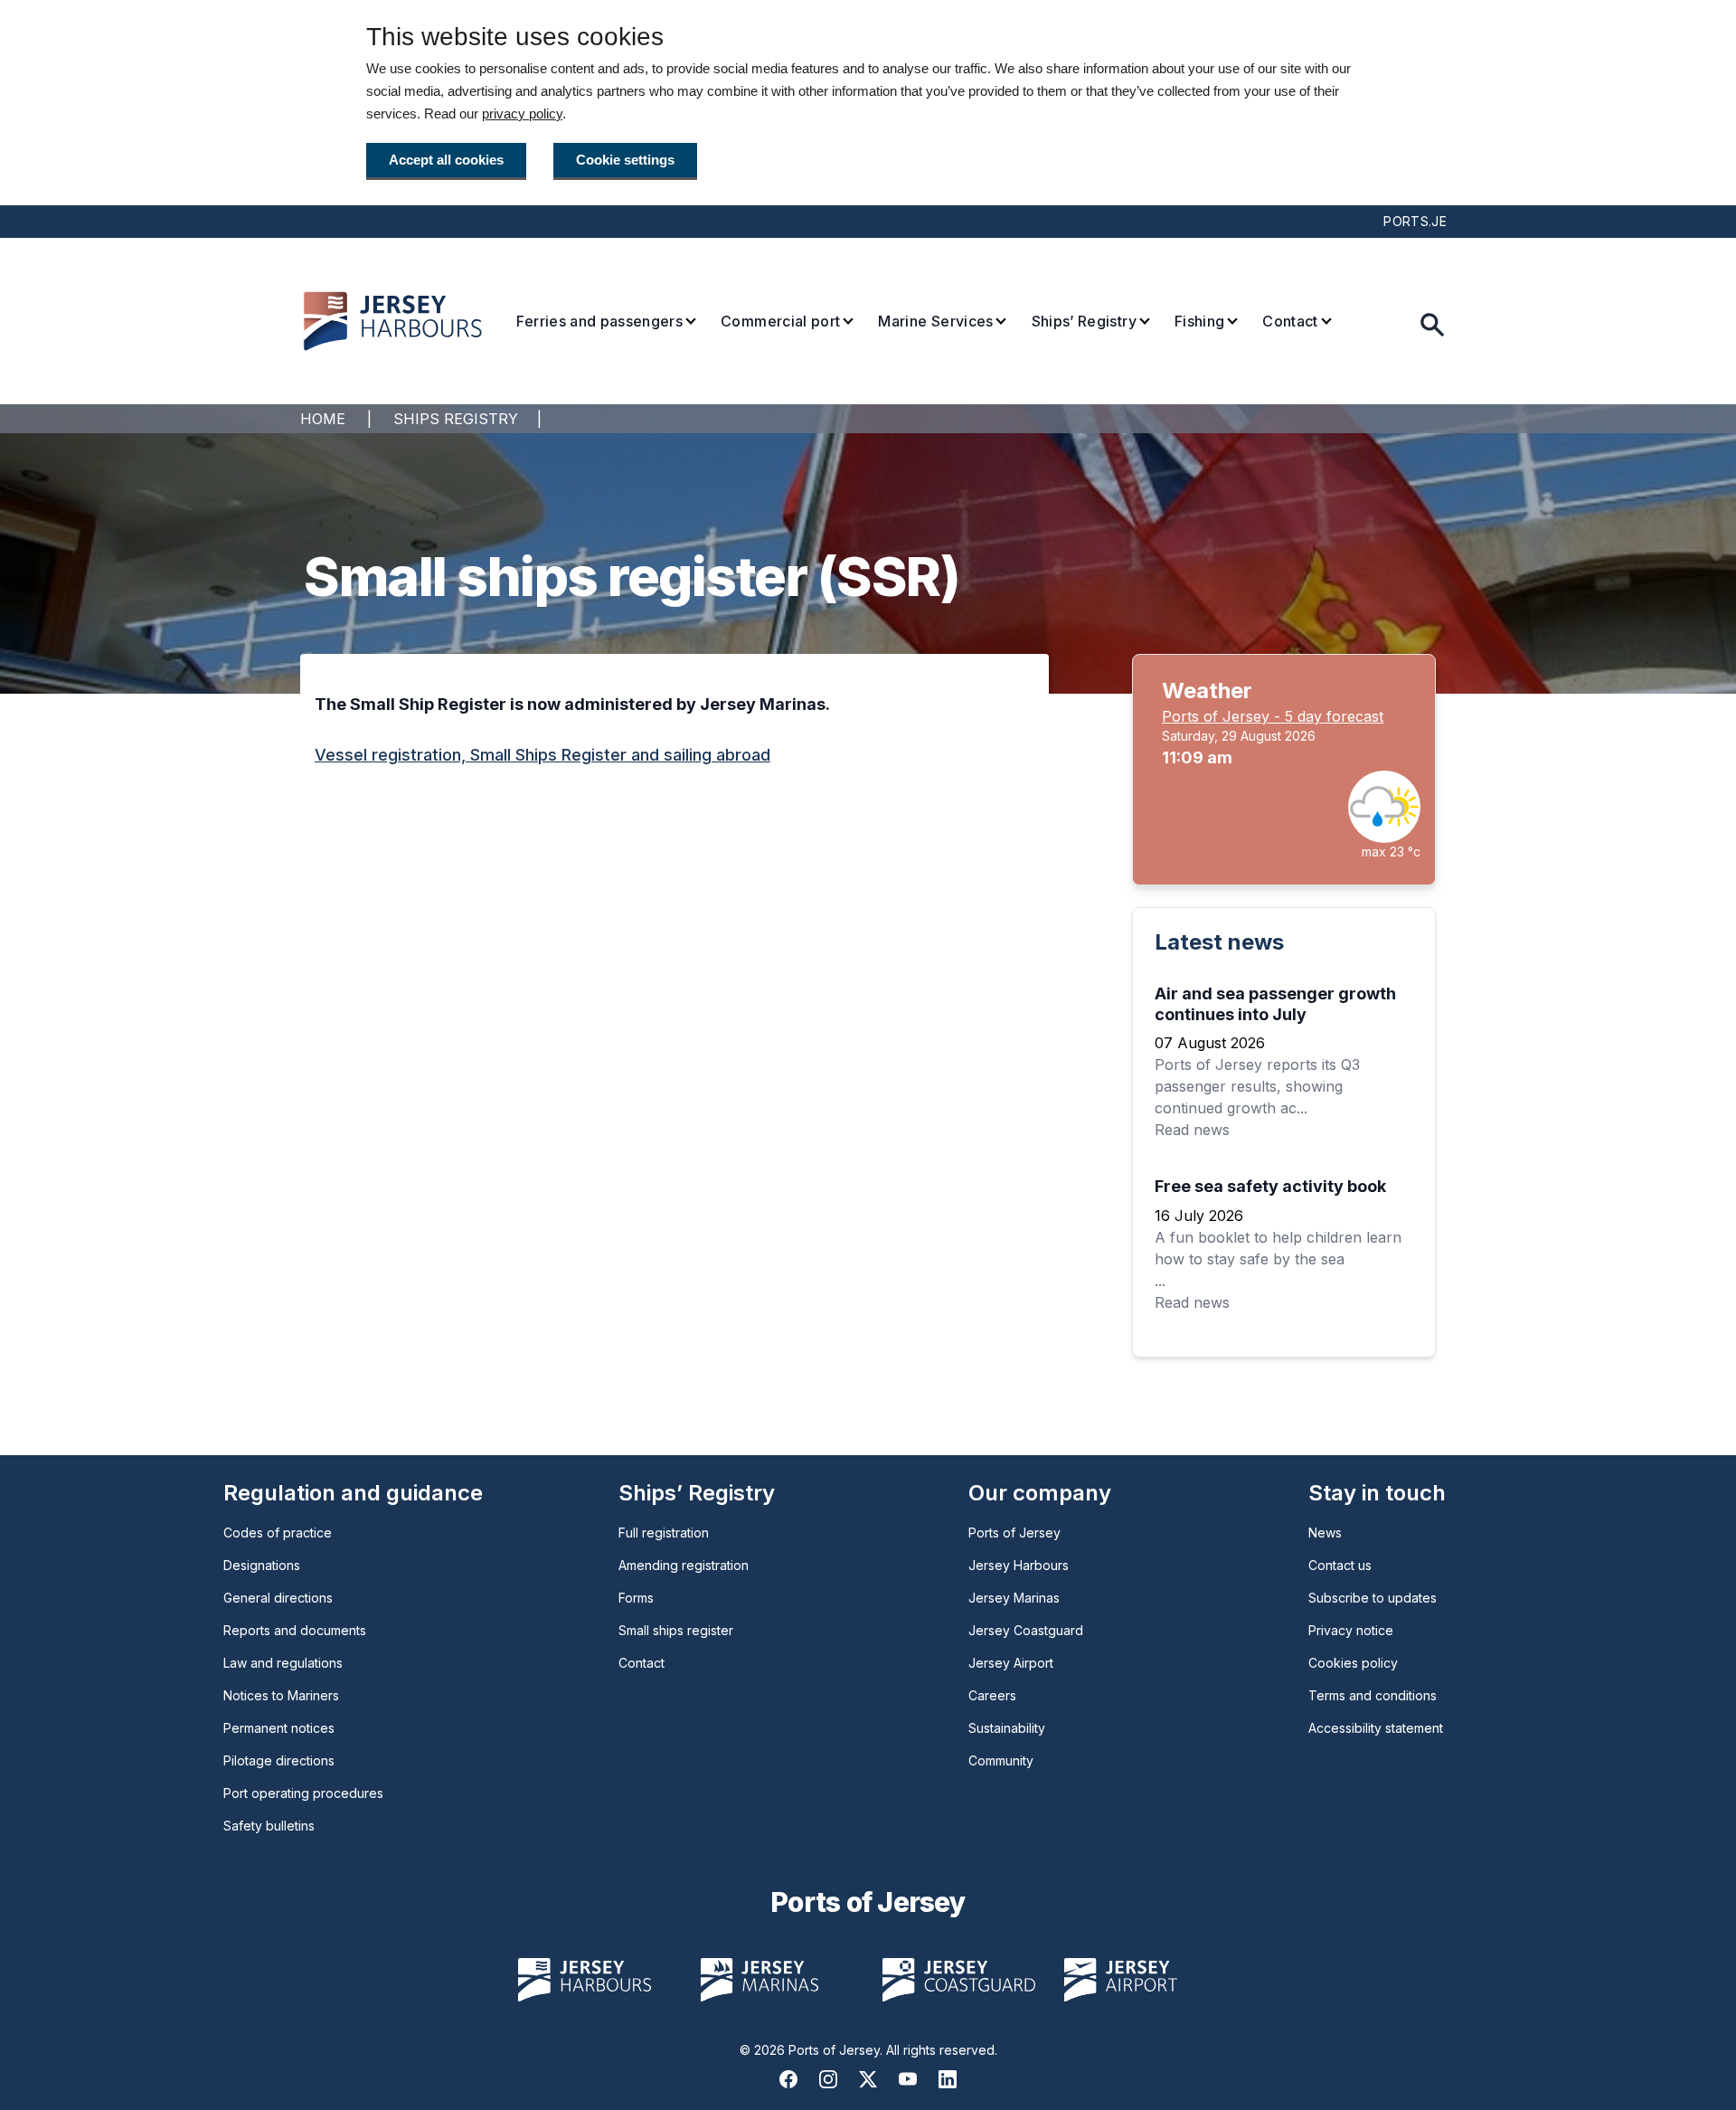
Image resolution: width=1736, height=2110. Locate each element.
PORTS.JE (1415, 221)
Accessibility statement (1376, 1728)
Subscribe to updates (1373, 1598)
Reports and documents (295, 1630)
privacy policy (522, 114)
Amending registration (684, 1565)
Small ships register (676, 1630)
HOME (323, 419)
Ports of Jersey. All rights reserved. (893, 2050)
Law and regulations (283, 1663)
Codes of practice (278, 1533)
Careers (992, 1695)
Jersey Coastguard (1026, 1630)
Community (1001, 1760)
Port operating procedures (303, 1793)
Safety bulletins (269, 1826)
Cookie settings (625, 160)
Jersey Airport (1011, 1663)
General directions (278, 1598)
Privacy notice (1351, 1630)
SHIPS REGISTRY (456, 419)
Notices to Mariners (281, 1695)
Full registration (664, 1533)
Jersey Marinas (1014, 1598)
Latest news (1219, 942)
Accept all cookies (446, 160)
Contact (642, 1663)
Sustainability (1007, 1728)
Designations (262, 1565)
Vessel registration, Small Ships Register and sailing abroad (542, 755)
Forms (636, 1598)
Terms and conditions (1373, 1695)
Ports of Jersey (1014, 1533)
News (1325, 1533)
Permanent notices (279, 1728)
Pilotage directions (279, 1760)
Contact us (1340, 1565)
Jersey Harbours (1019, 1565)
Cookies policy (1353, 1663)
